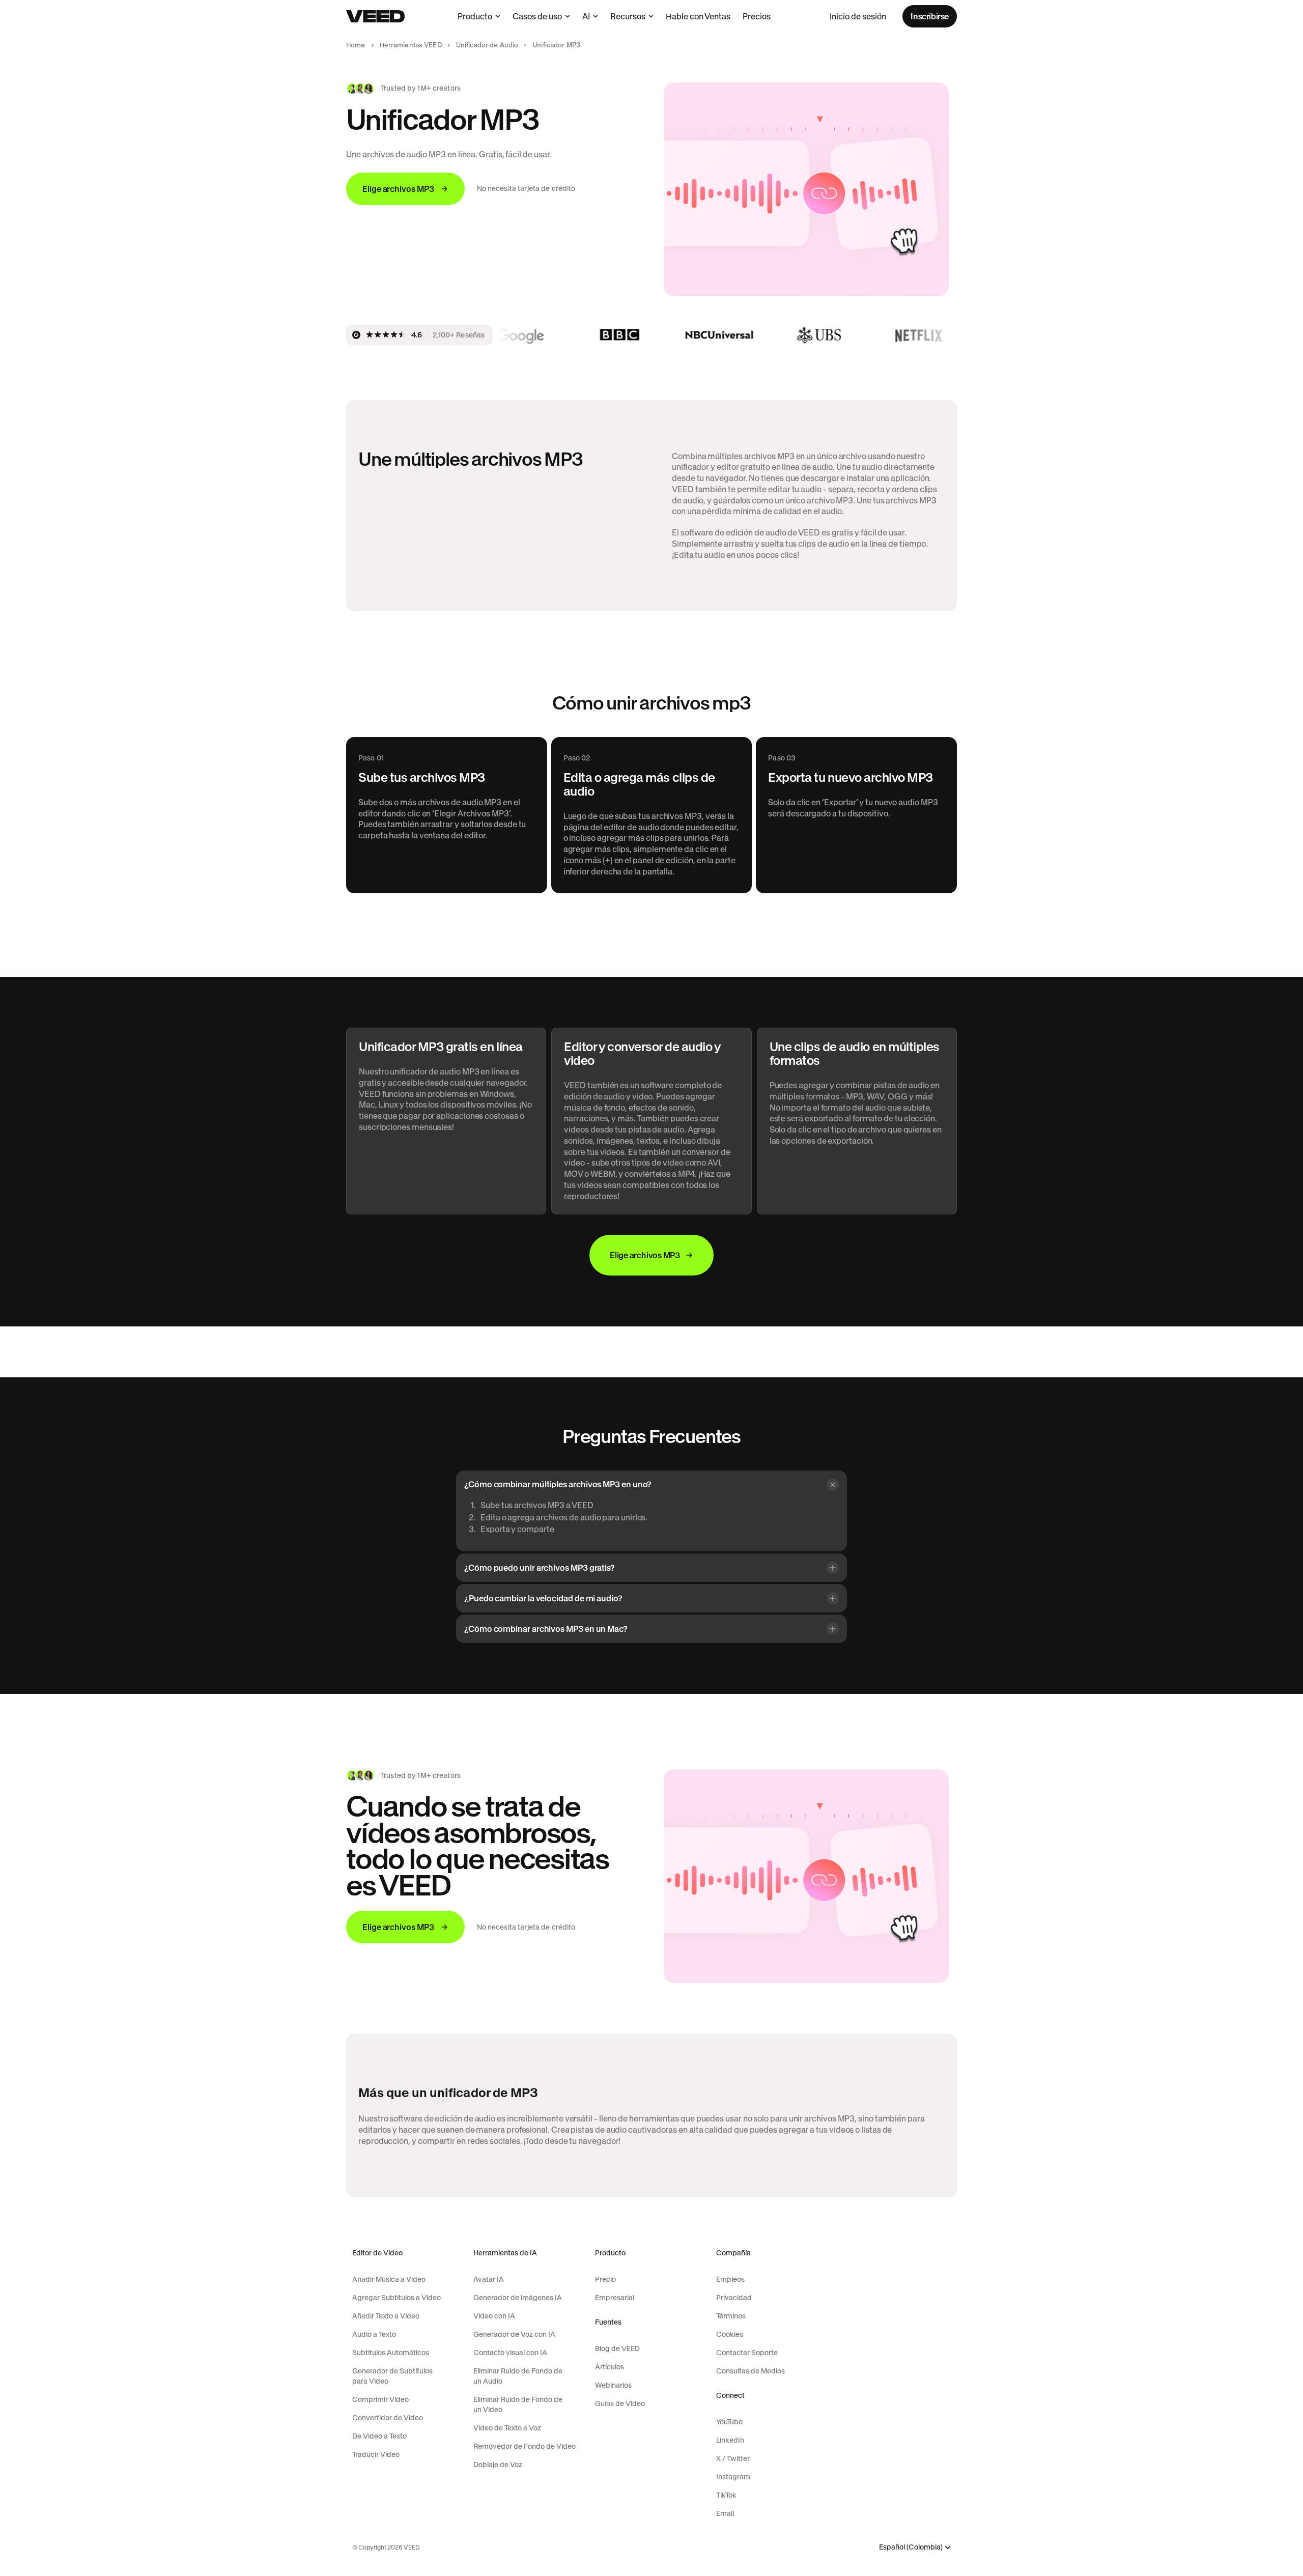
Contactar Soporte (747, 2353)
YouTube (729, 2422)
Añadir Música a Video (389, 2279)
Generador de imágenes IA (518, 2298)
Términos (731, 2316)
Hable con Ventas (698, 16)
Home (356, 45)
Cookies (730, 2334)
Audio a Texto (374, 2334)
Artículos (610, 2367)
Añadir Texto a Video (386, 2316)
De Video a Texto (379, 2436)
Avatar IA (489, 2279)
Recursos (628, 16)
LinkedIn (730, 2440)
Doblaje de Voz (498, 2465)
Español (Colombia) (911, 2547)
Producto (475, 16)
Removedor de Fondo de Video (525, 2446)
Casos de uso (537, 16)
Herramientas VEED (411, 45)
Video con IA (494, 2316)
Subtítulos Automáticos (391, 2353)
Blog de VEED (617, 2348)
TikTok (726, 2495)
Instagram (733, 2477)
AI (586, 16)
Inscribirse (930, 16)
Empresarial (615, 2298)
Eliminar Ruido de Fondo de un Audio (518, 2376)
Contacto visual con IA (510, 2353)
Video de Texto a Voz (507, 2428)
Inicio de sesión (858, 16)
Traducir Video (376, 2454)
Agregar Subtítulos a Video (396, 2298)
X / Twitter (733, 2458)
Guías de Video (620, 2403)
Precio (605, 2279)
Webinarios (613, 2385)
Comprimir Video (380, 2399)
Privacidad (734, 2298)
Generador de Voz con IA (514, 2334)
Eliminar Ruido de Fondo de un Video (518, 2404)
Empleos (730, 2279)
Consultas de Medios (750, 2371)
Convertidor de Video (388, 2418)
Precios (757, 16)
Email (725, 2513)
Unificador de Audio (487, 45)
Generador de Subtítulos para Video (392, 2376)
